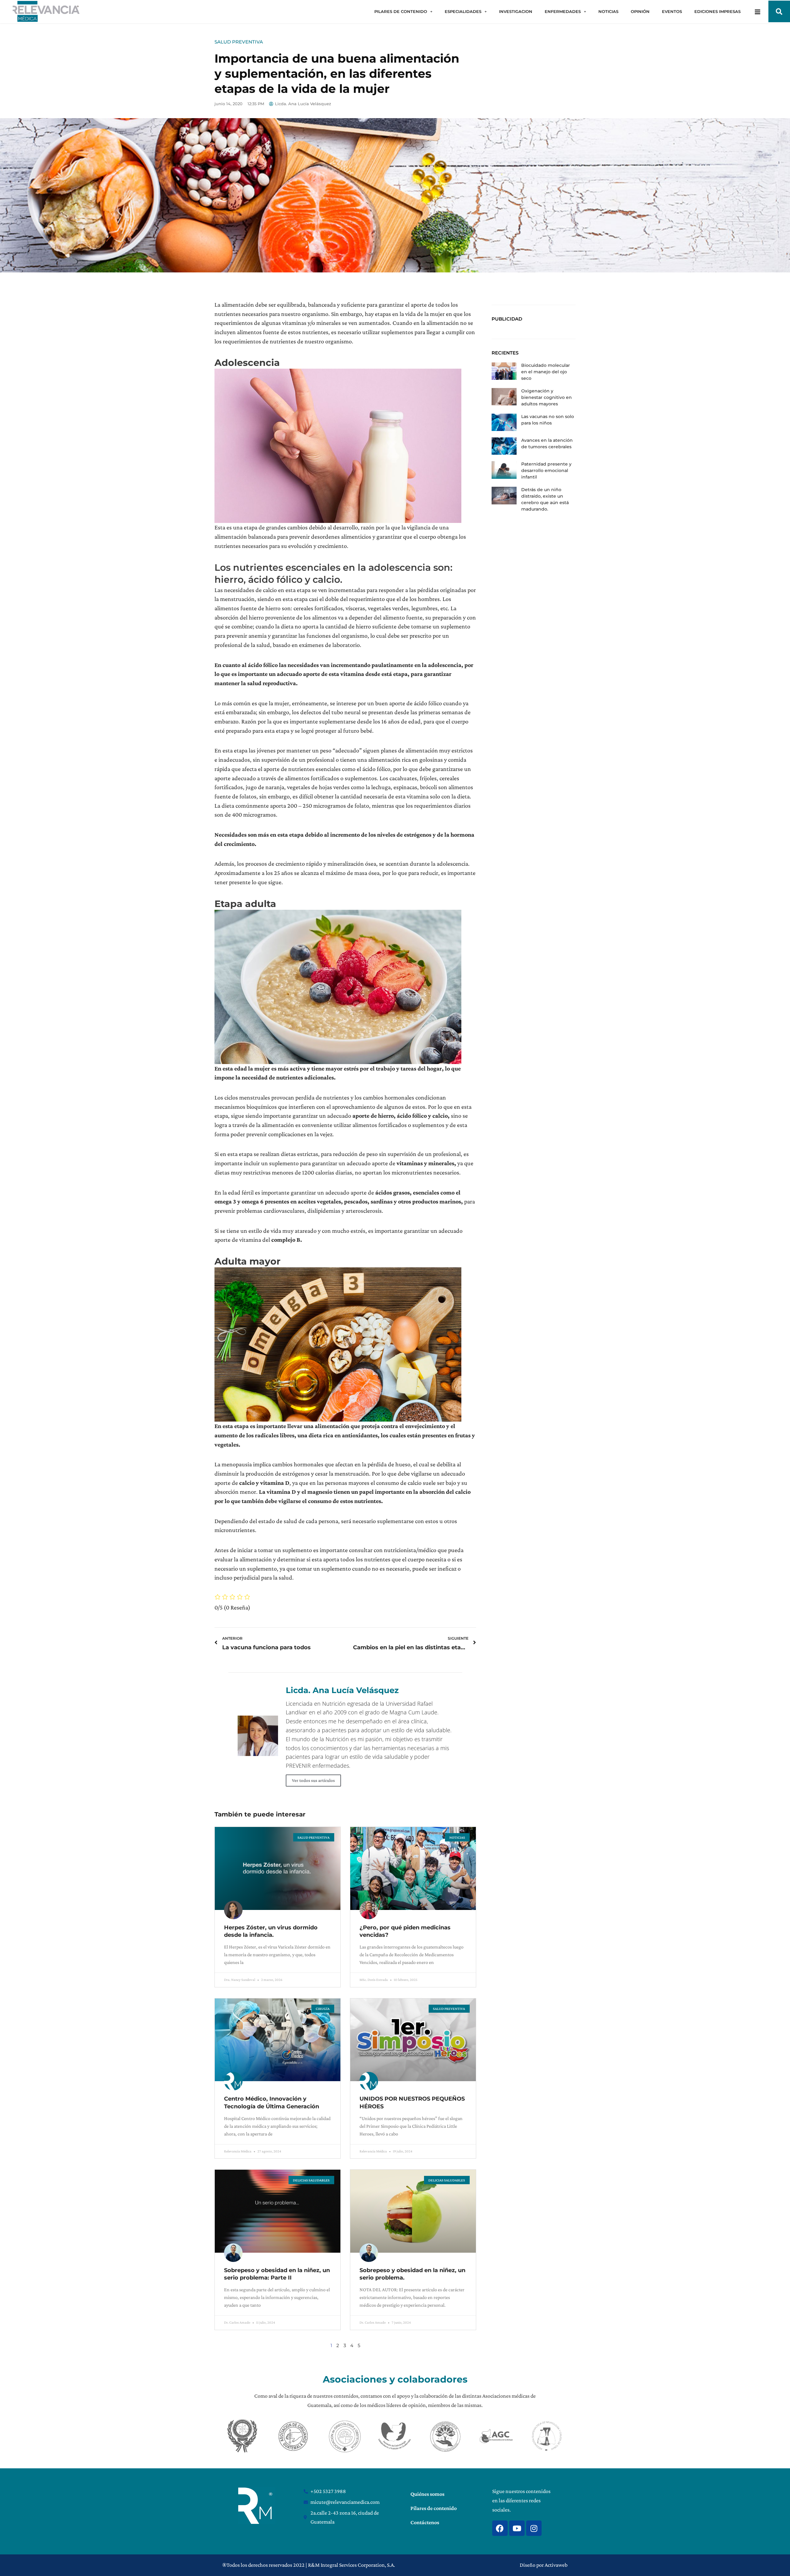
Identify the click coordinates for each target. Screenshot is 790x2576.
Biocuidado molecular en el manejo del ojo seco (546, 372)
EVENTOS (672, 11)
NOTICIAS (608, 11)
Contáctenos (425, 2522)
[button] (779, 11)
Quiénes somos (427, 2494)
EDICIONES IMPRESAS (717, 11)
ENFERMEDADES (563, 11)
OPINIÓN (640, 11)
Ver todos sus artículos (313, 1780)
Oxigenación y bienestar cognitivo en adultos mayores (547, 397)
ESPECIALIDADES (463, 11)
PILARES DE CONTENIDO (401, 11)
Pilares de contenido (434, 2508)
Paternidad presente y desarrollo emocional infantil (546, 470)
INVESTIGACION (516, 11)
